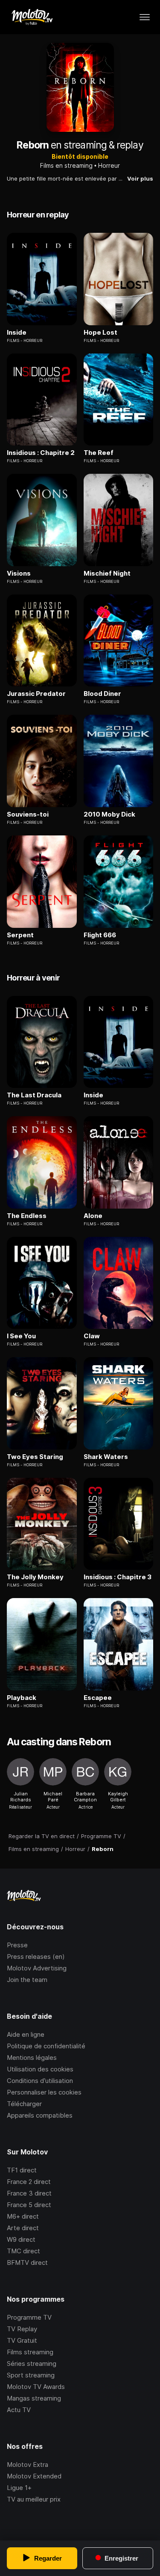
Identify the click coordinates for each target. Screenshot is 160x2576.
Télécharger (24, 2104)
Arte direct (23, 2228)
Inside (17, 333)
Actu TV (19, 2410)
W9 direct (21, 2239)
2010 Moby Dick (109, 814)
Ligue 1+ (19, 2488)
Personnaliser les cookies (44, 2092)
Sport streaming (31, 2375)
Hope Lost (100, 333)
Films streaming (30, 2352)
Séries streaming (32, 2364)
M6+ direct (23, 2216)
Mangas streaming (34, 2398)
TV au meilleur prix (34, 2499)
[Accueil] (32, 17)
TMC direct (23, 2251)
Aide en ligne (26, 2034)
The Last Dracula (34, 1095)
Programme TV (29, 2317)
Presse (17, 1945)
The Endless (27, 1216)
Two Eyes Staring (35, 1457)
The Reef (99, 453)
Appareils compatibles (40, 2115)
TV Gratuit (22, 2340)
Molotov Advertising (37, 1968)
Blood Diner (102, 694)
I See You (21, 1336)
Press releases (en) (36, 1957)
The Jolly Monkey (35, 1577)
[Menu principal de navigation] (145, 17)
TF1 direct (22, 2170)
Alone (93, 1216)
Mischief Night (107, 573)
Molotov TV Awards (36, 2387)
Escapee (98, 1698)
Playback (22, 1698)
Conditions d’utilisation (40, 2081)
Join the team (27, 1980)
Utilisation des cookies (40, 2069)
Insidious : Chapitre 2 (41, 453)
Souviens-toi (28, 814)
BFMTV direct (27, 2263)
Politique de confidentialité (46, 2046)
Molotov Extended (34, 2476)
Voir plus (140, 178)
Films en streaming (66, 165)
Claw (92, 1336)
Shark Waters (106, 1457)
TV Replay (22, 2329)
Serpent (20, 935)
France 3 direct (29, 2193)
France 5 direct (29, 2205)
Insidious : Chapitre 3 (118, 1577)
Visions (19, 573)
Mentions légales (32, 2058)
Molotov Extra (28, 2465)
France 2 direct (29, 2182)
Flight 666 (100, 935)
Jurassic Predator (36, 694)
